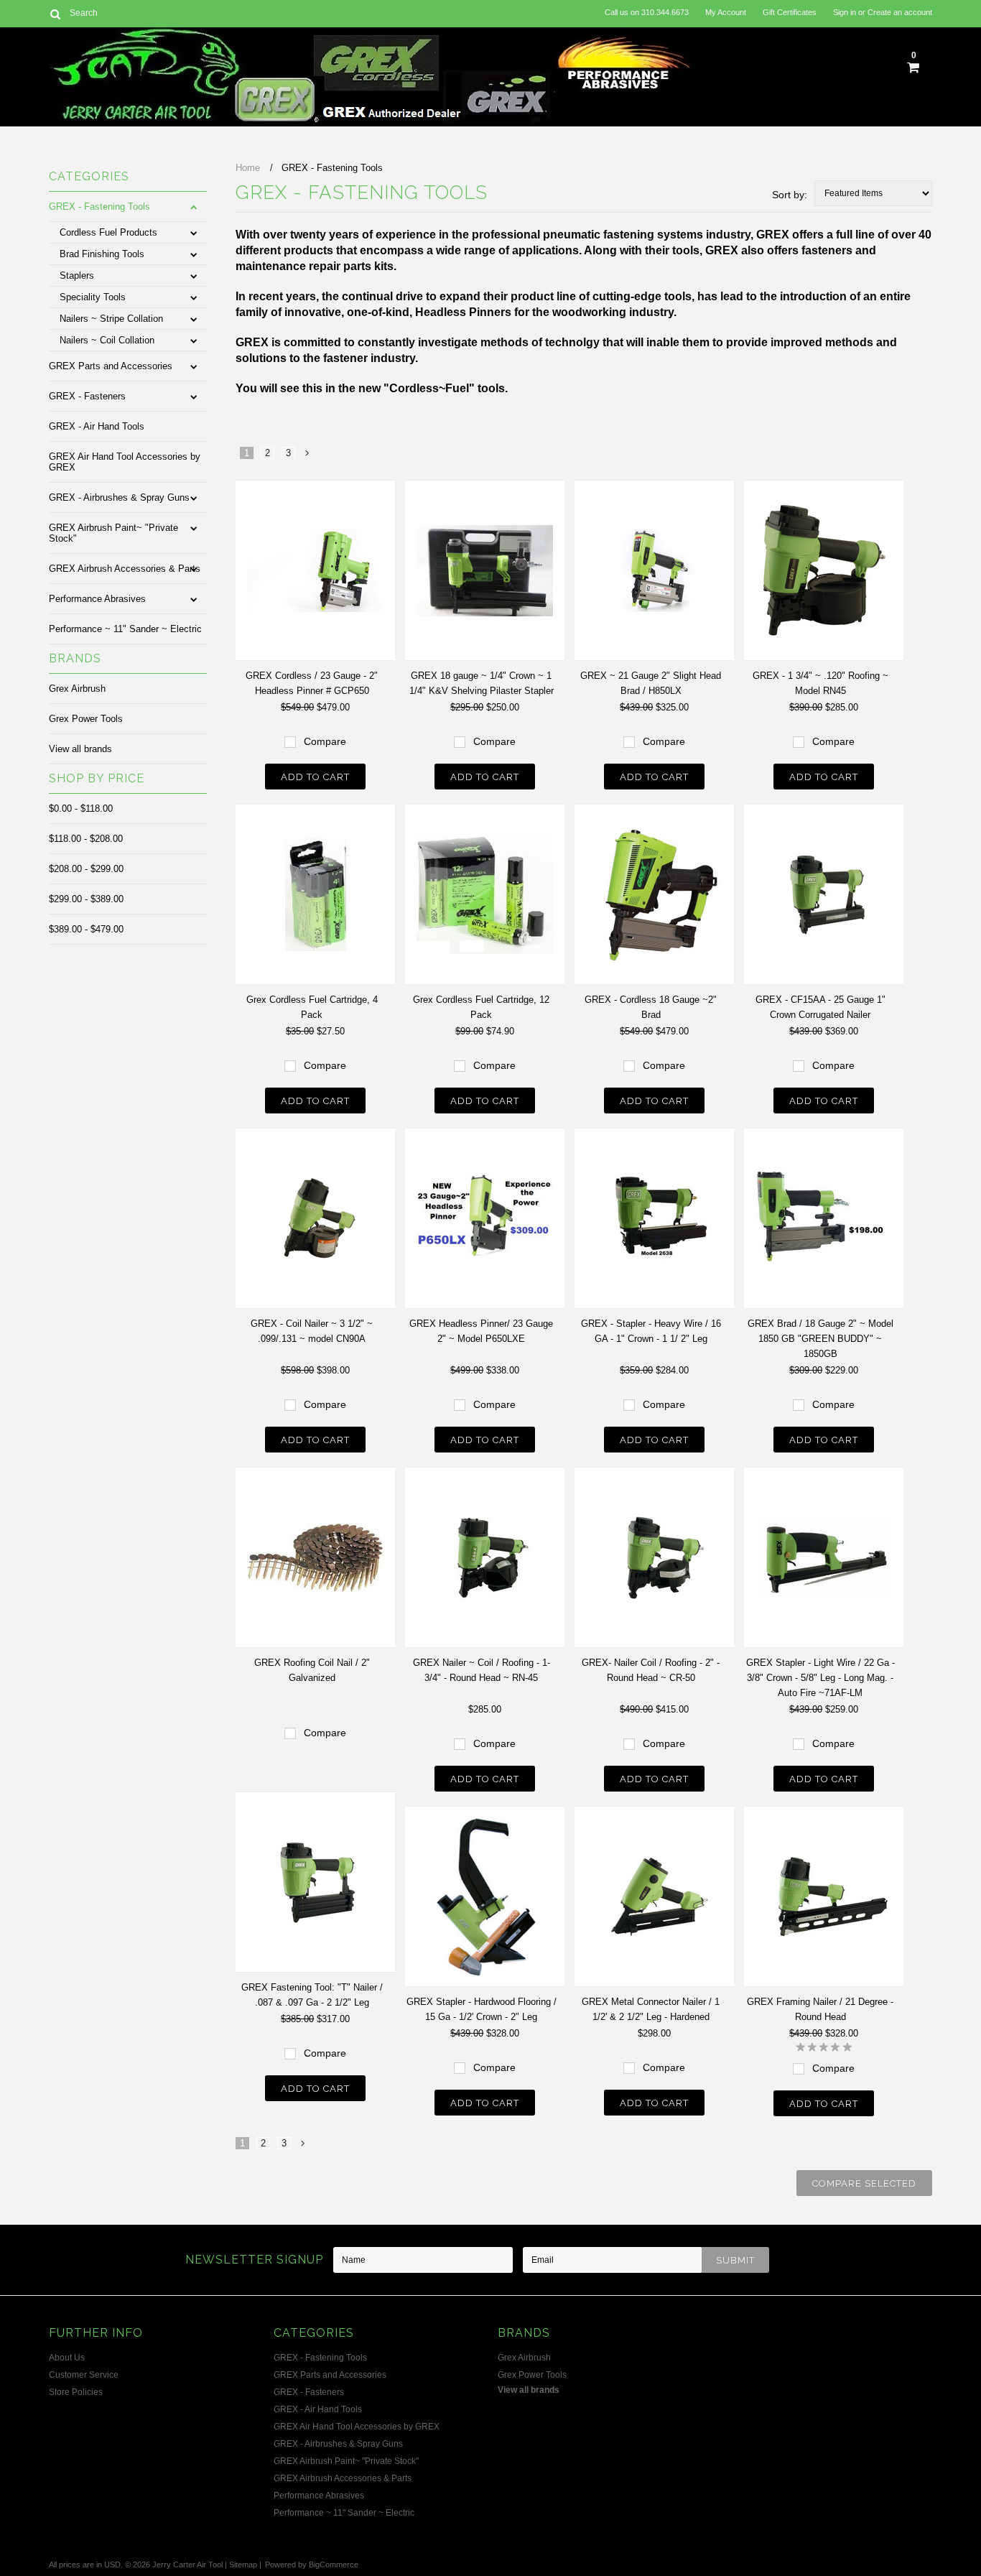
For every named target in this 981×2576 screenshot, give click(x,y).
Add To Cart (315, 777)
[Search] (55, 14)
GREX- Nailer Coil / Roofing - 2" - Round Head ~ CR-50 (651, 1670)
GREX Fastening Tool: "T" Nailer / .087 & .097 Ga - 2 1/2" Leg (312, 1995)
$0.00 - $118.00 (81, 809)
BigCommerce (334, 2565)
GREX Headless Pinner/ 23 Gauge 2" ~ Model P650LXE (481, 1331)
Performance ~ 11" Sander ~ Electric (125, 629)
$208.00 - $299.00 (86, 869)
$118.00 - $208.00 (86, 839)
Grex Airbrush (77, 689)
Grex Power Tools (86, 719)
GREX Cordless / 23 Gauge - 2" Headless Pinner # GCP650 (312, 683)
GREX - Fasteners (87, 396)
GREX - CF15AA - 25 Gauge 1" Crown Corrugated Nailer (820, 1007)
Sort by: (790, 195)
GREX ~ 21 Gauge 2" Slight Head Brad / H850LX (651, 683)
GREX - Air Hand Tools (97, 426)
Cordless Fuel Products (108, 232)
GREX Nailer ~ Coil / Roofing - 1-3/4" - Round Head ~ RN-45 (482, 1670)
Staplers (77, 275)
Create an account (900, 12)
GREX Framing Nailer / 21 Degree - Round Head (820, 2009)
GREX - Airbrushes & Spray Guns (119, 497)
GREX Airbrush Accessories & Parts (125, 569)
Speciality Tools (93, 297)
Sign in (845, 12)
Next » (308, 457)
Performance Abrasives (97, 599)
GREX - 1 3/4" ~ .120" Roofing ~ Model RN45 (820, 683)
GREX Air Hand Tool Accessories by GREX (125, 462)
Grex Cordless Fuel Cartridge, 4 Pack (312, 1007)
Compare (325, 741)
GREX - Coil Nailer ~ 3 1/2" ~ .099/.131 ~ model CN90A (312, 1331)
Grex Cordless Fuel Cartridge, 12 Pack (481, 1007)
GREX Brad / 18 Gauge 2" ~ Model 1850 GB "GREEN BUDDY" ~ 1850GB (820, 1339)
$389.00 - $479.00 (86, 929)
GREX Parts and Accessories (111, 366)
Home (248, 168)
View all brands (80, 749)
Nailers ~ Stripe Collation (111, 319)
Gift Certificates (790, 12)
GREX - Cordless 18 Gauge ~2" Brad (651, 1007)
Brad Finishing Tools (102, 254)
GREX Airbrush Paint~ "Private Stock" (113, 533)
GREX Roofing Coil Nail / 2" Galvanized (312, 1670)
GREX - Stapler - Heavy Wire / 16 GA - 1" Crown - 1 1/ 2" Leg (651, 1331)
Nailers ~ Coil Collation (107, 340)
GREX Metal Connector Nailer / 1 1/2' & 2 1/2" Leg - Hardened (651, 2009)
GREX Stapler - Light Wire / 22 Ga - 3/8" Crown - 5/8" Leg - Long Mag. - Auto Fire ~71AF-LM (820, 1678)
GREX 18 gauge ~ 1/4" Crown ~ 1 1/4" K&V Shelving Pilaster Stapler (482, 683)
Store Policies (76, 2392)
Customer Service (84, 2375)
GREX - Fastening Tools (99, 207)
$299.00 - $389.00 (86, 899)
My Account (726, 12)
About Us (67, 2358)
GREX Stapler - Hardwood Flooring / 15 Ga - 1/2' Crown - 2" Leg (482, 2009)
